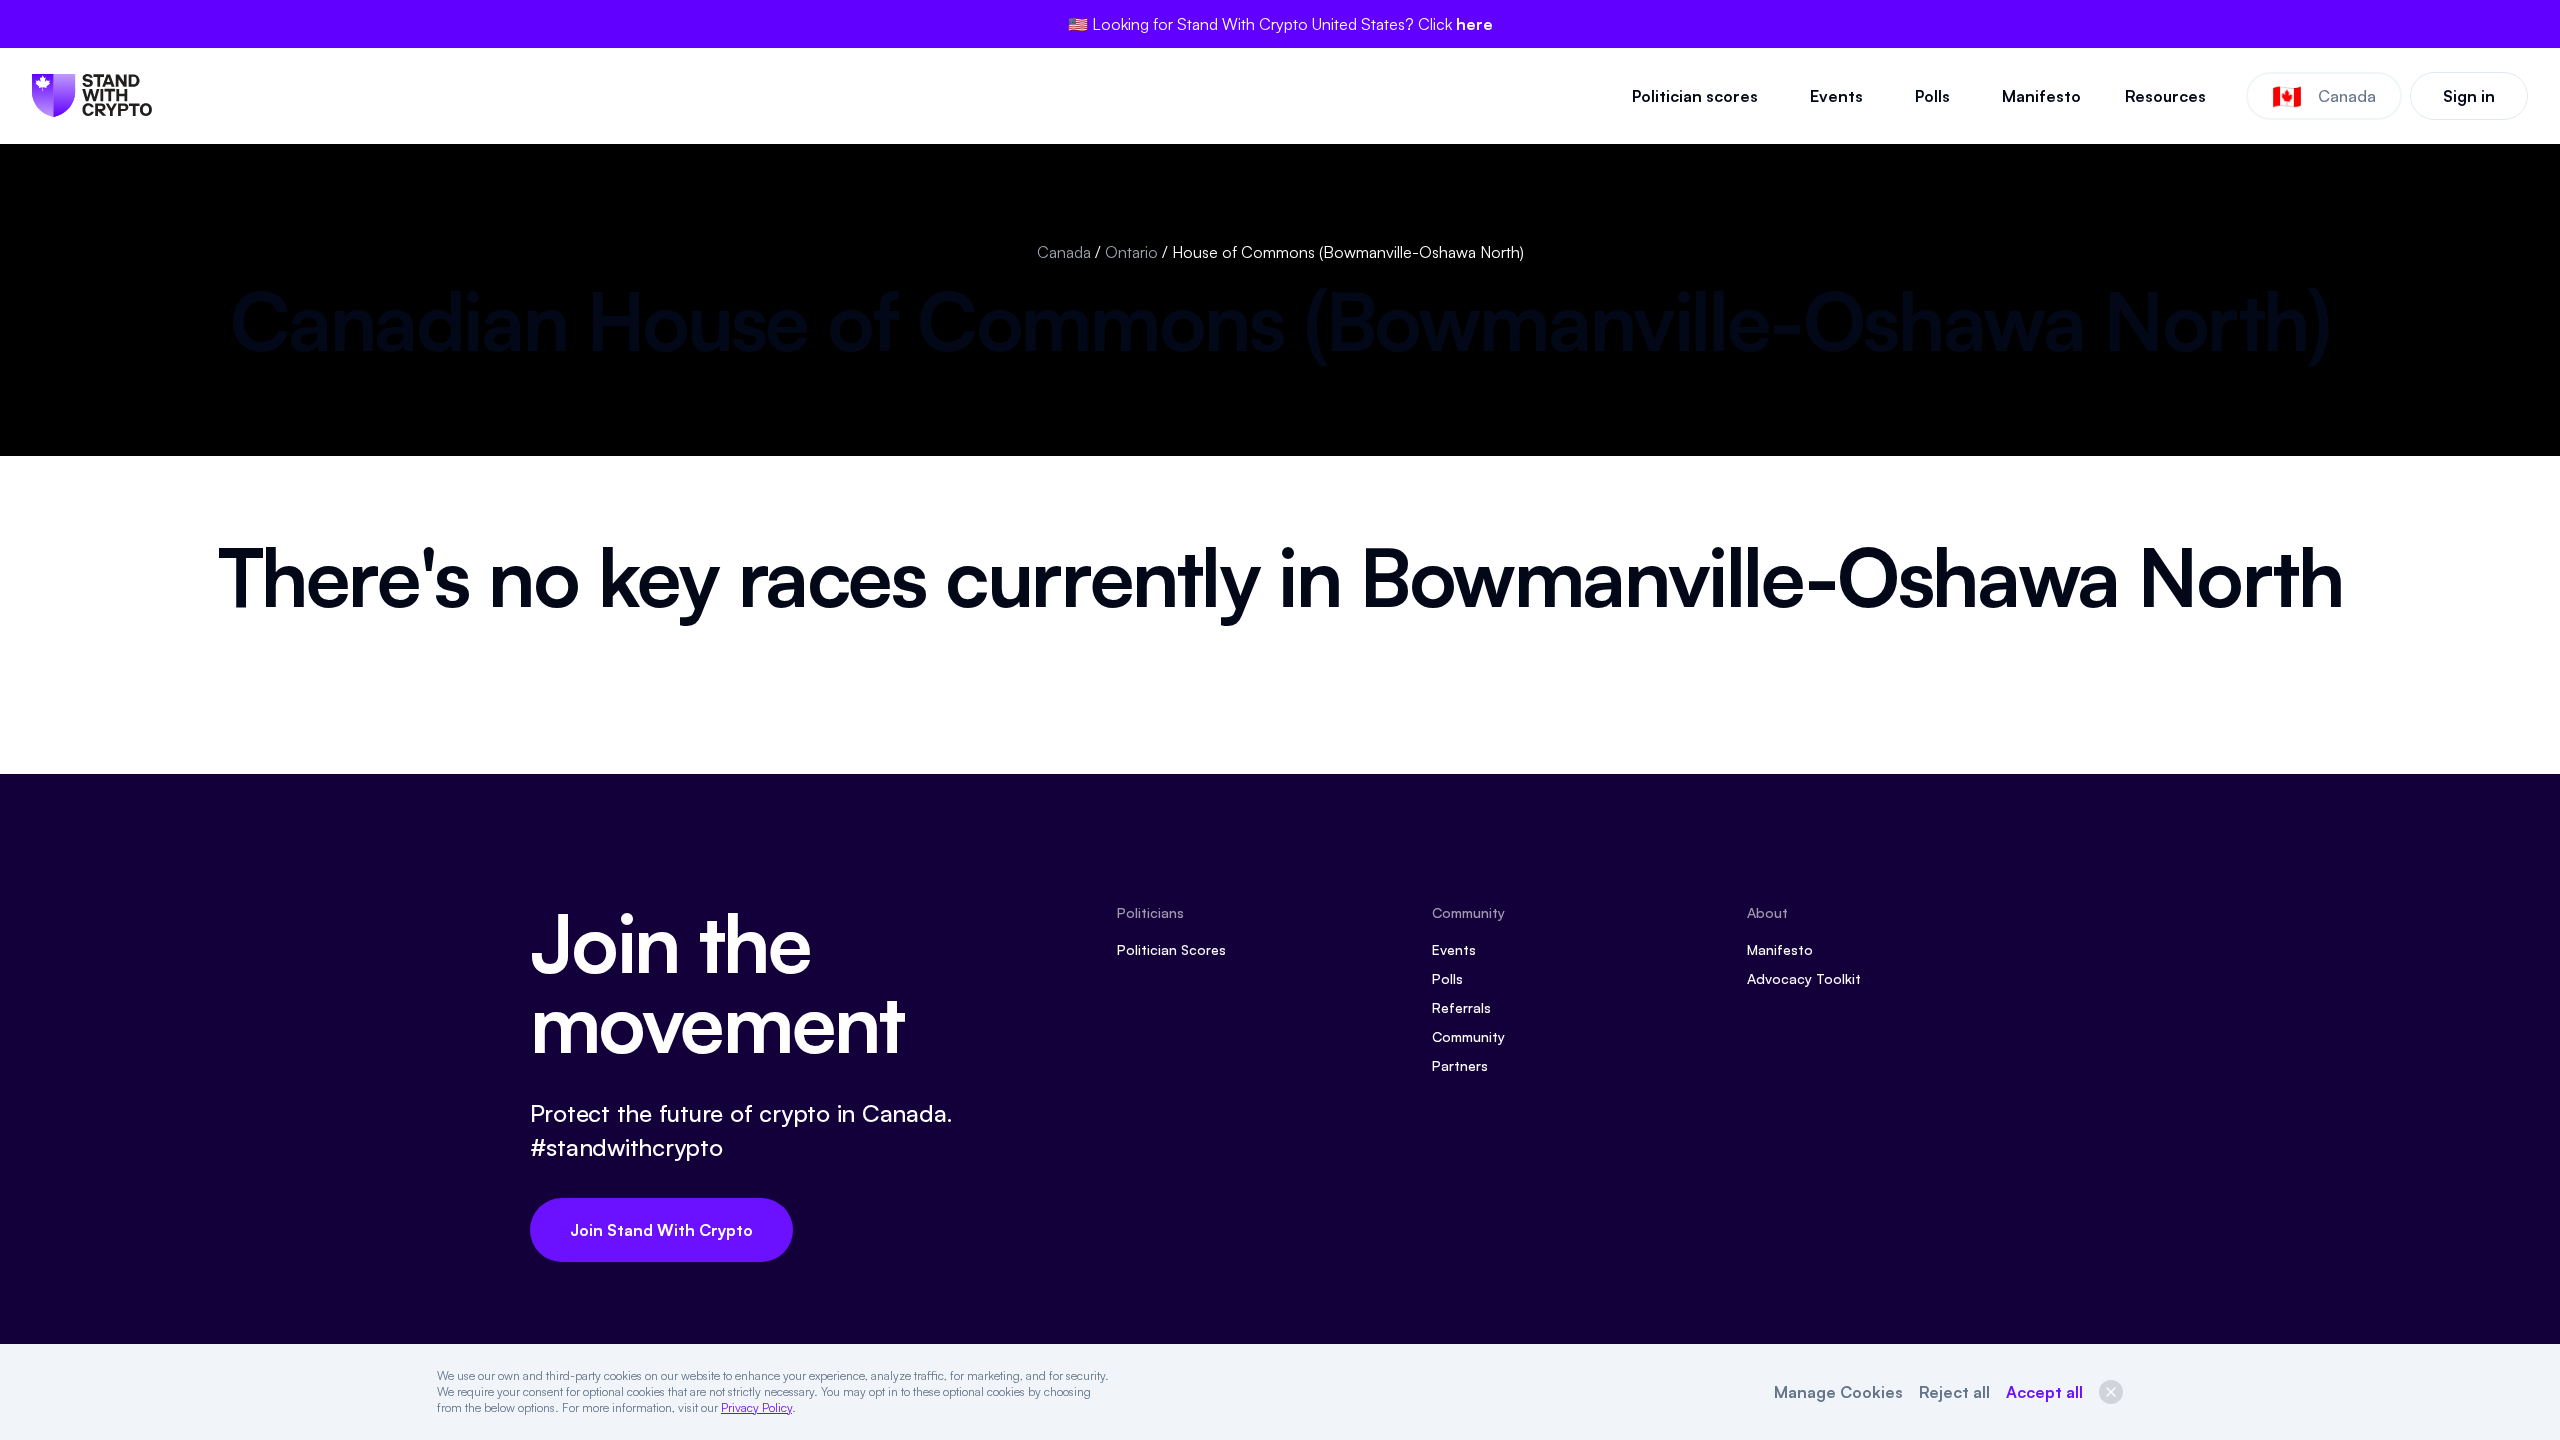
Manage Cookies (1838, 1392)
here (1474, 24)
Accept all (2044, 1392)
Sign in (2469, 96)
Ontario (1131, 252)
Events (1836, 96)
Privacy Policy (756, 1407)
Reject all (1954, 1392)
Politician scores (1695, 96)
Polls (1932, 96)
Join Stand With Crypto (661, 1230)
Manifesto (2041, 96)
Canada (1064, 252)
